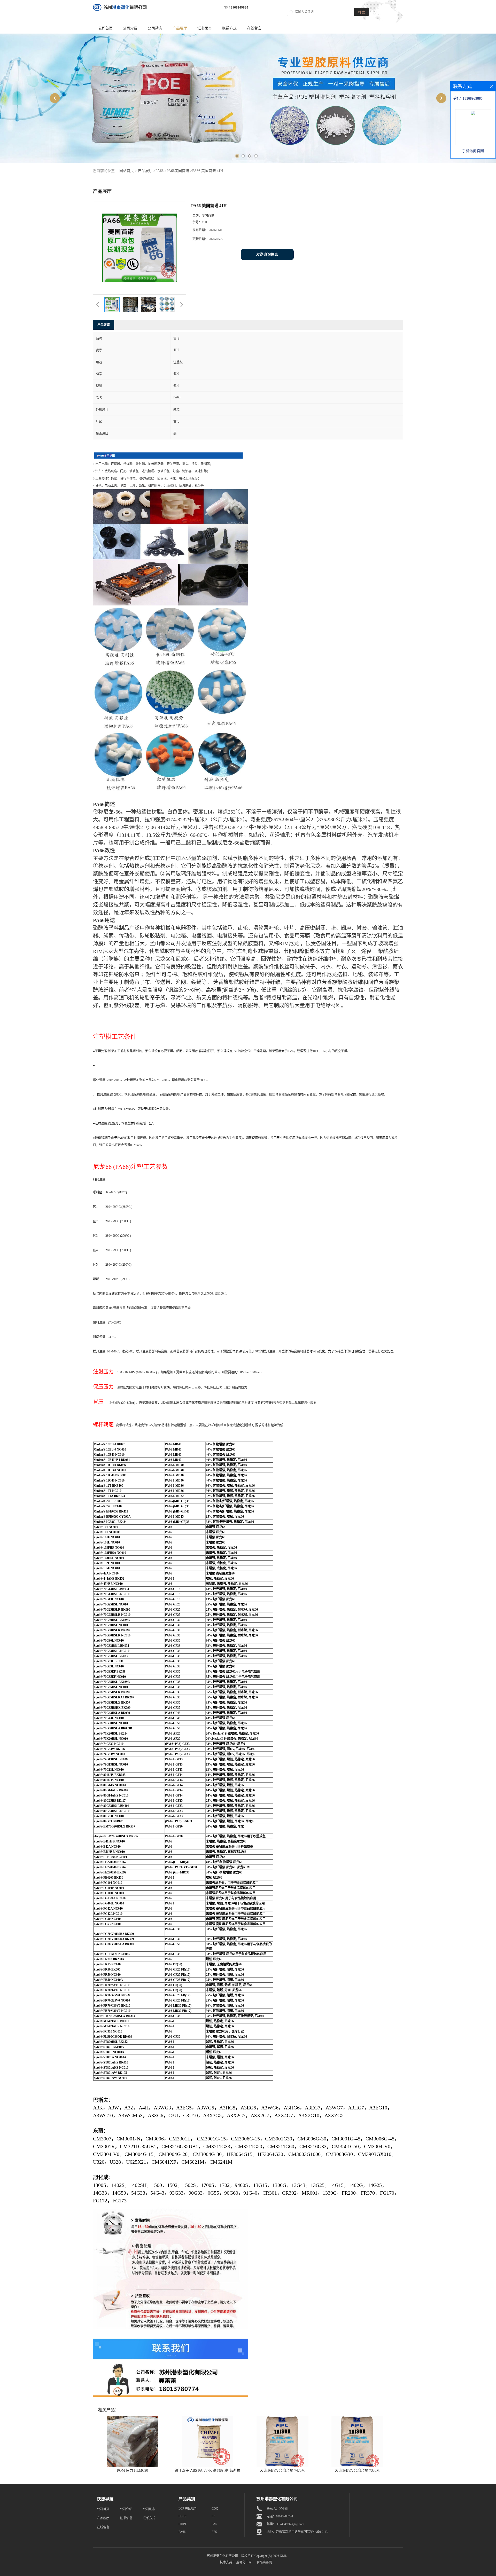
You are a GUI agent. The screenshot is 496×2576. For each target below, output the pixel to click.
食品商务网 (264, 2562)
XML (283, 2556)
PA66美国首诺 (178, 171)
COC (215, 2509)
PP (213, 2516)
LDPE (182, 2516)
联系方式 (229, 28)
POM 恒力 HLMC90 (133, 2471)
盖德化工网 (244, 2562)
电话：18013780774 (280, 2516)
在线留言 (254, 28)
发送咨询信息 (267, 254)
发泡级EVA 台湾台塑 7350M (357, 2471)
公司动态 (155, 28)
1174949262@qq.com (290, 2524)
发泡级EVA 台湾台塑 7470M (282, 2471)
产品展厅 (180, 28)
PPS (214, 2532)
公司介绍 (130, 28)
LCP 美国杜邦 (188, 2509)
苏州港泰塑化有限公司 (222, 2556)
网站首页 (127, 171)
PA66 (160, 171)
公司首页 (105, 28)
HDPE (183, 2524)
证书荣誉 (205, 28)
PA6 (214, 2524)
